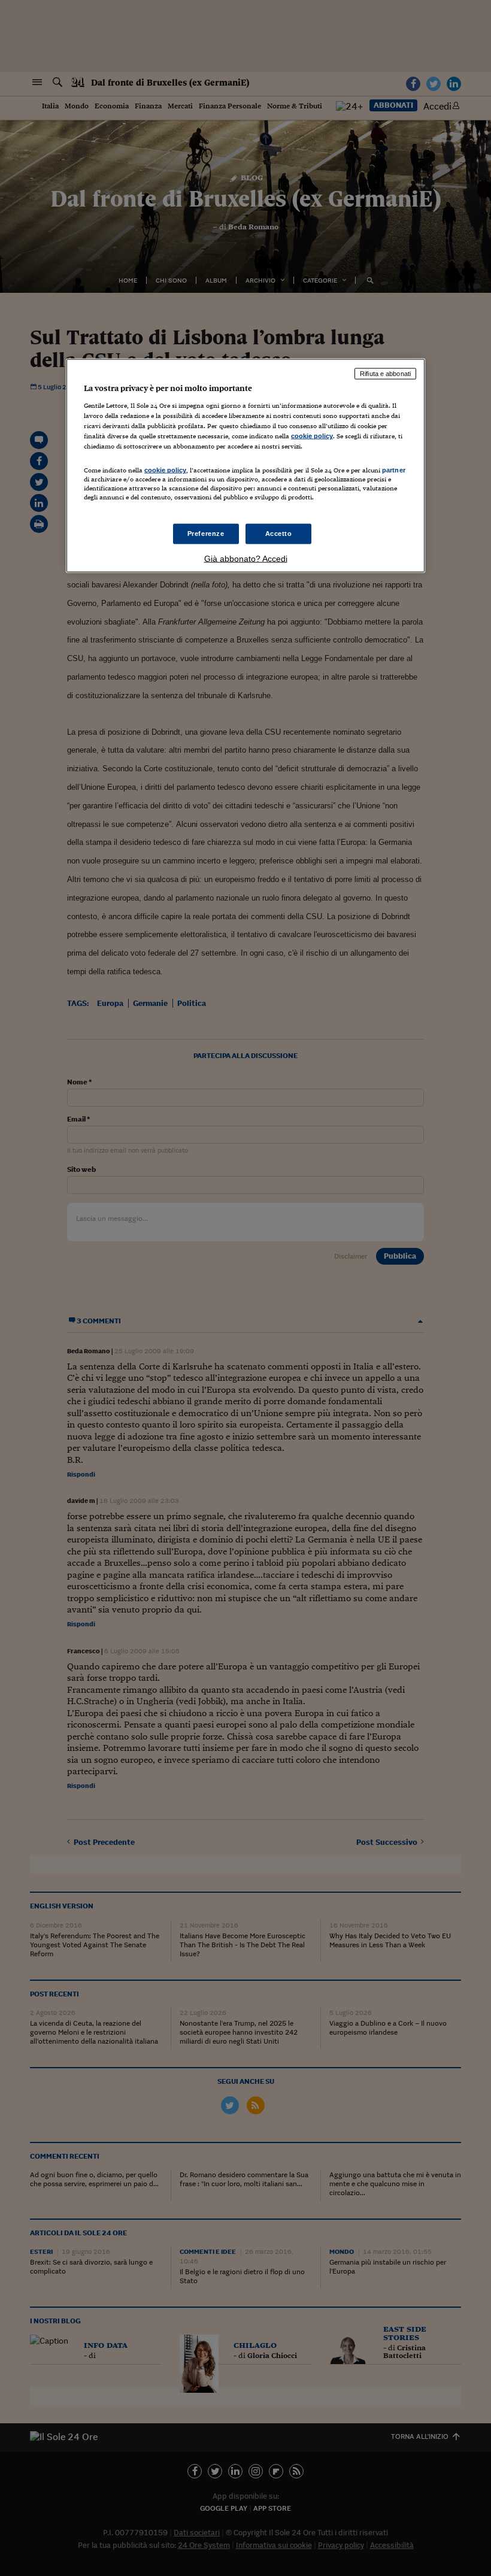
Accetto (279, 533)
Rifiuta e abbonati (385, 374)
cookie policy (312, 436)
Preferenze (206, 533)
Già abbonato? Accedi (246, 558)
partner (394, 470)
